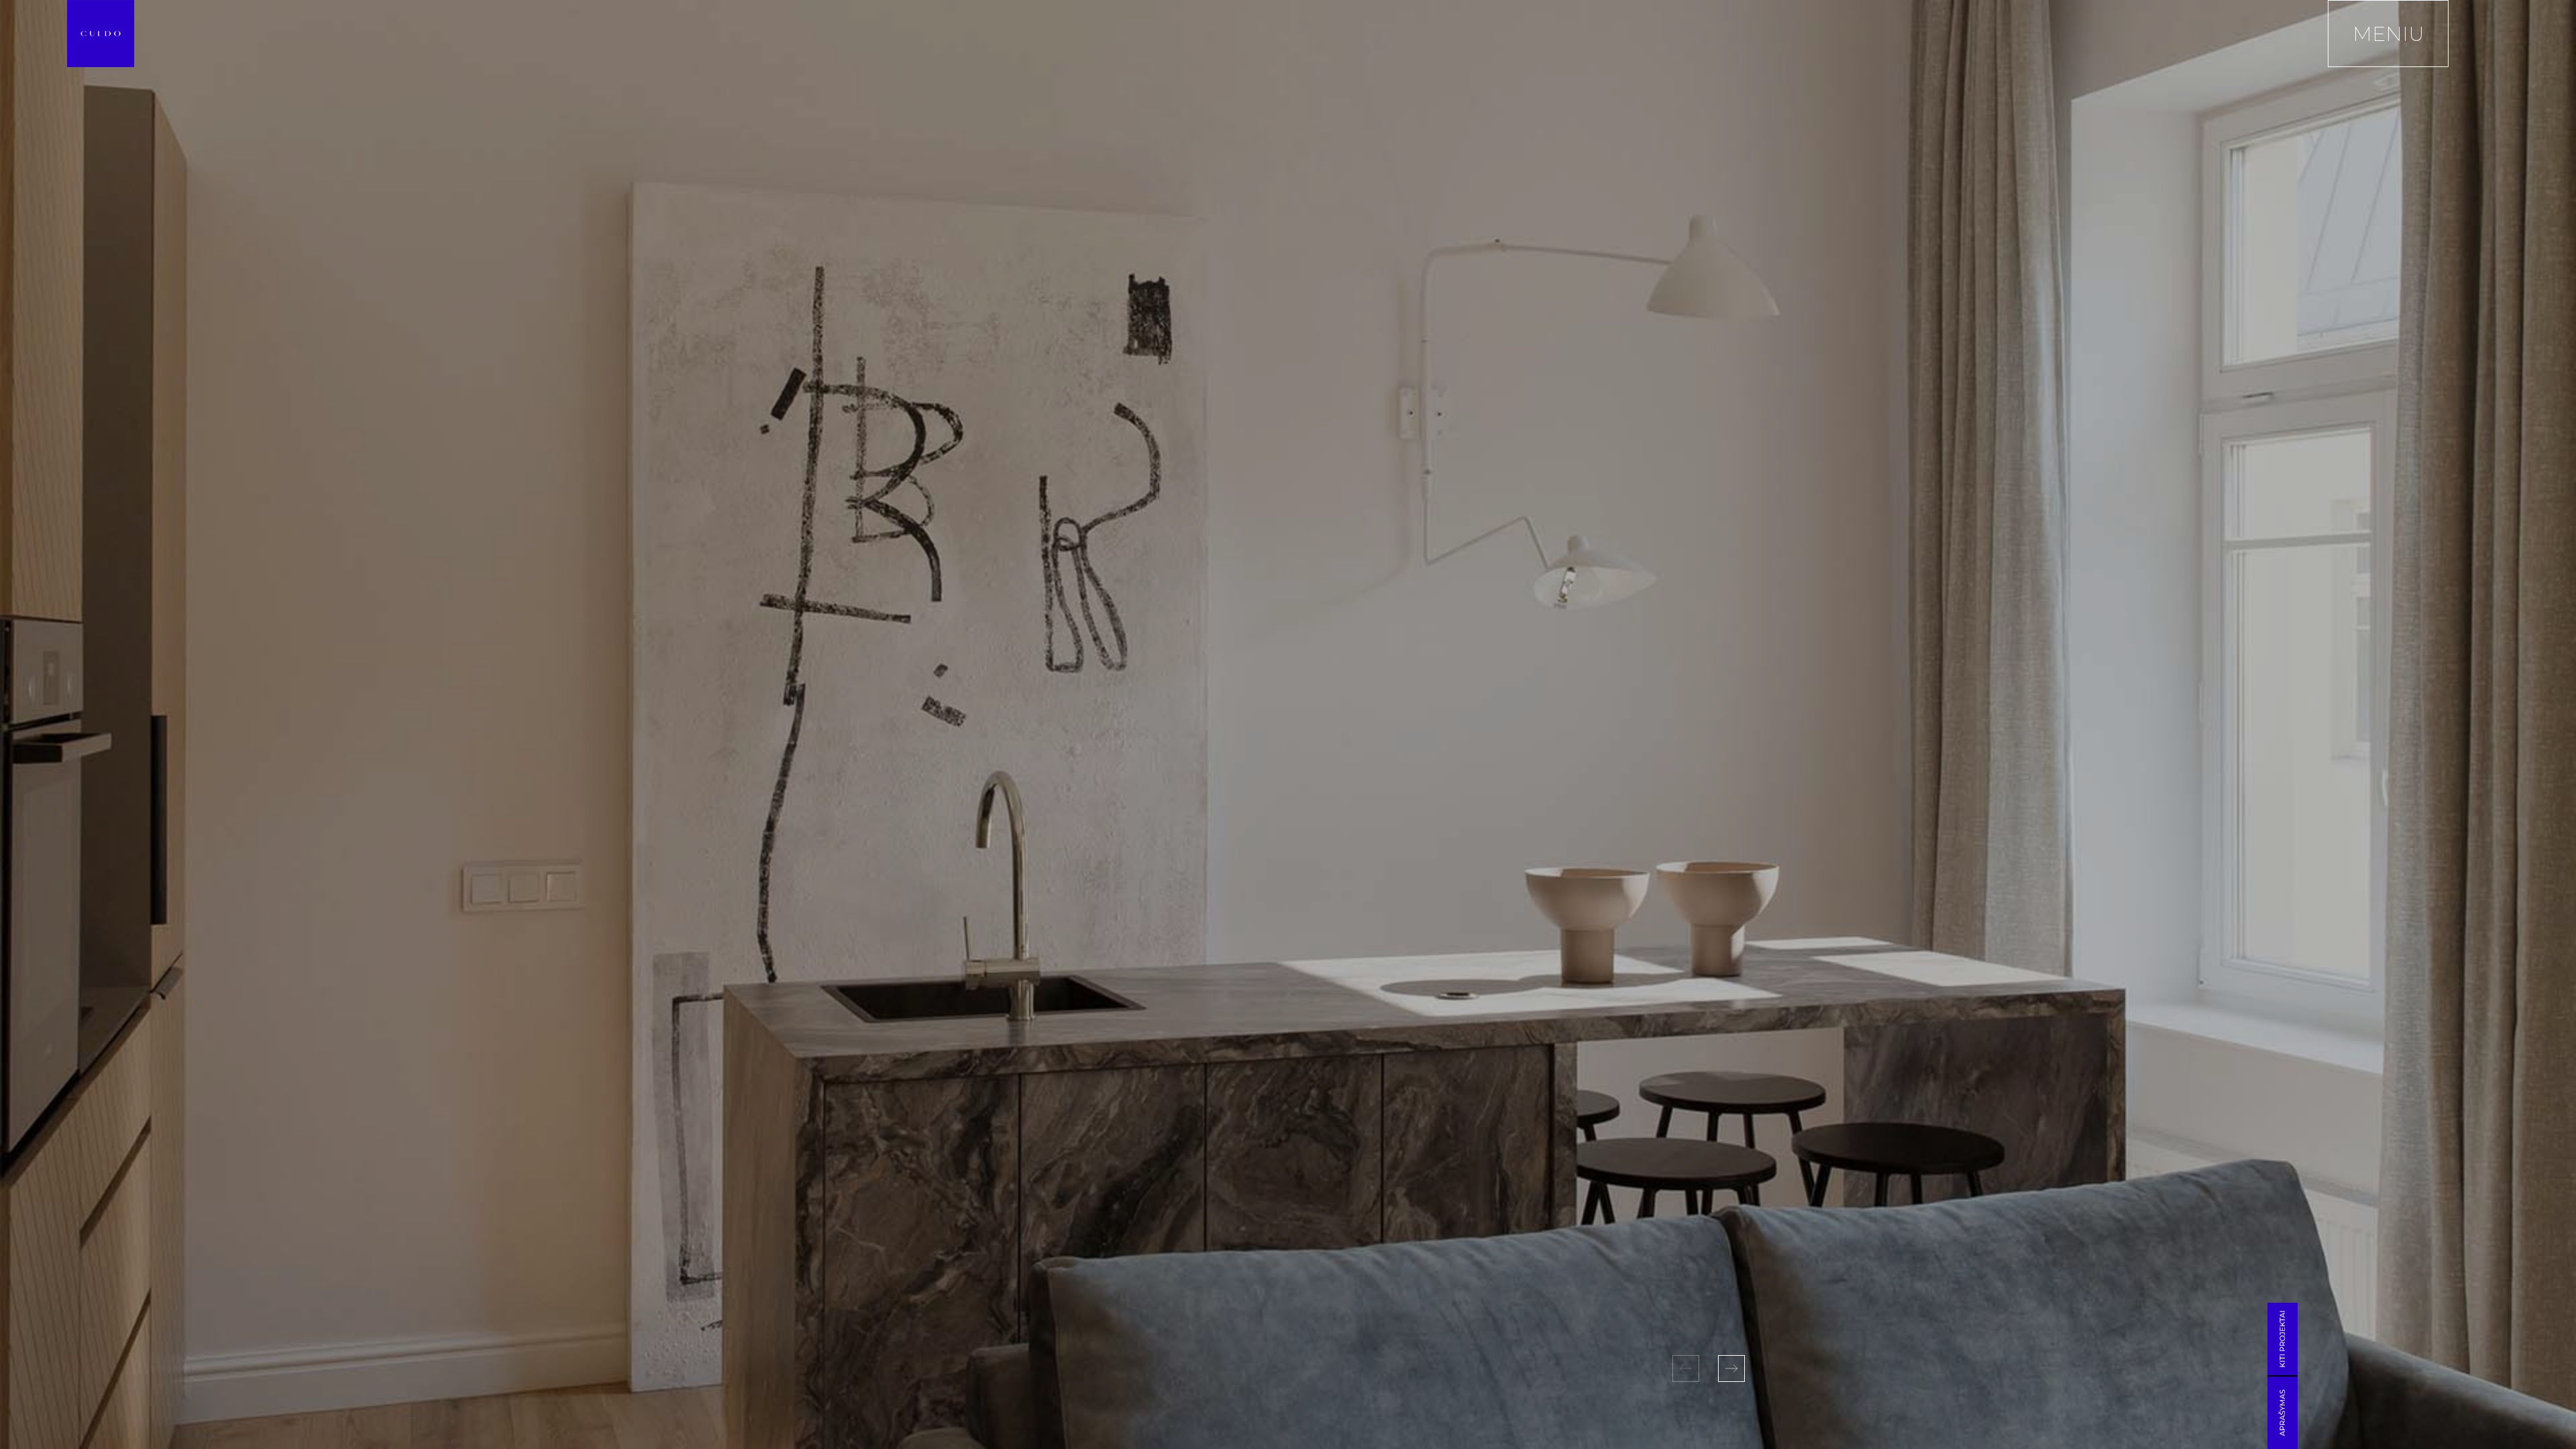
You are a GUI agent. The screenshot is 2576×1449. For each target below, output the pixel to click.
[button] (1731, 1368)
